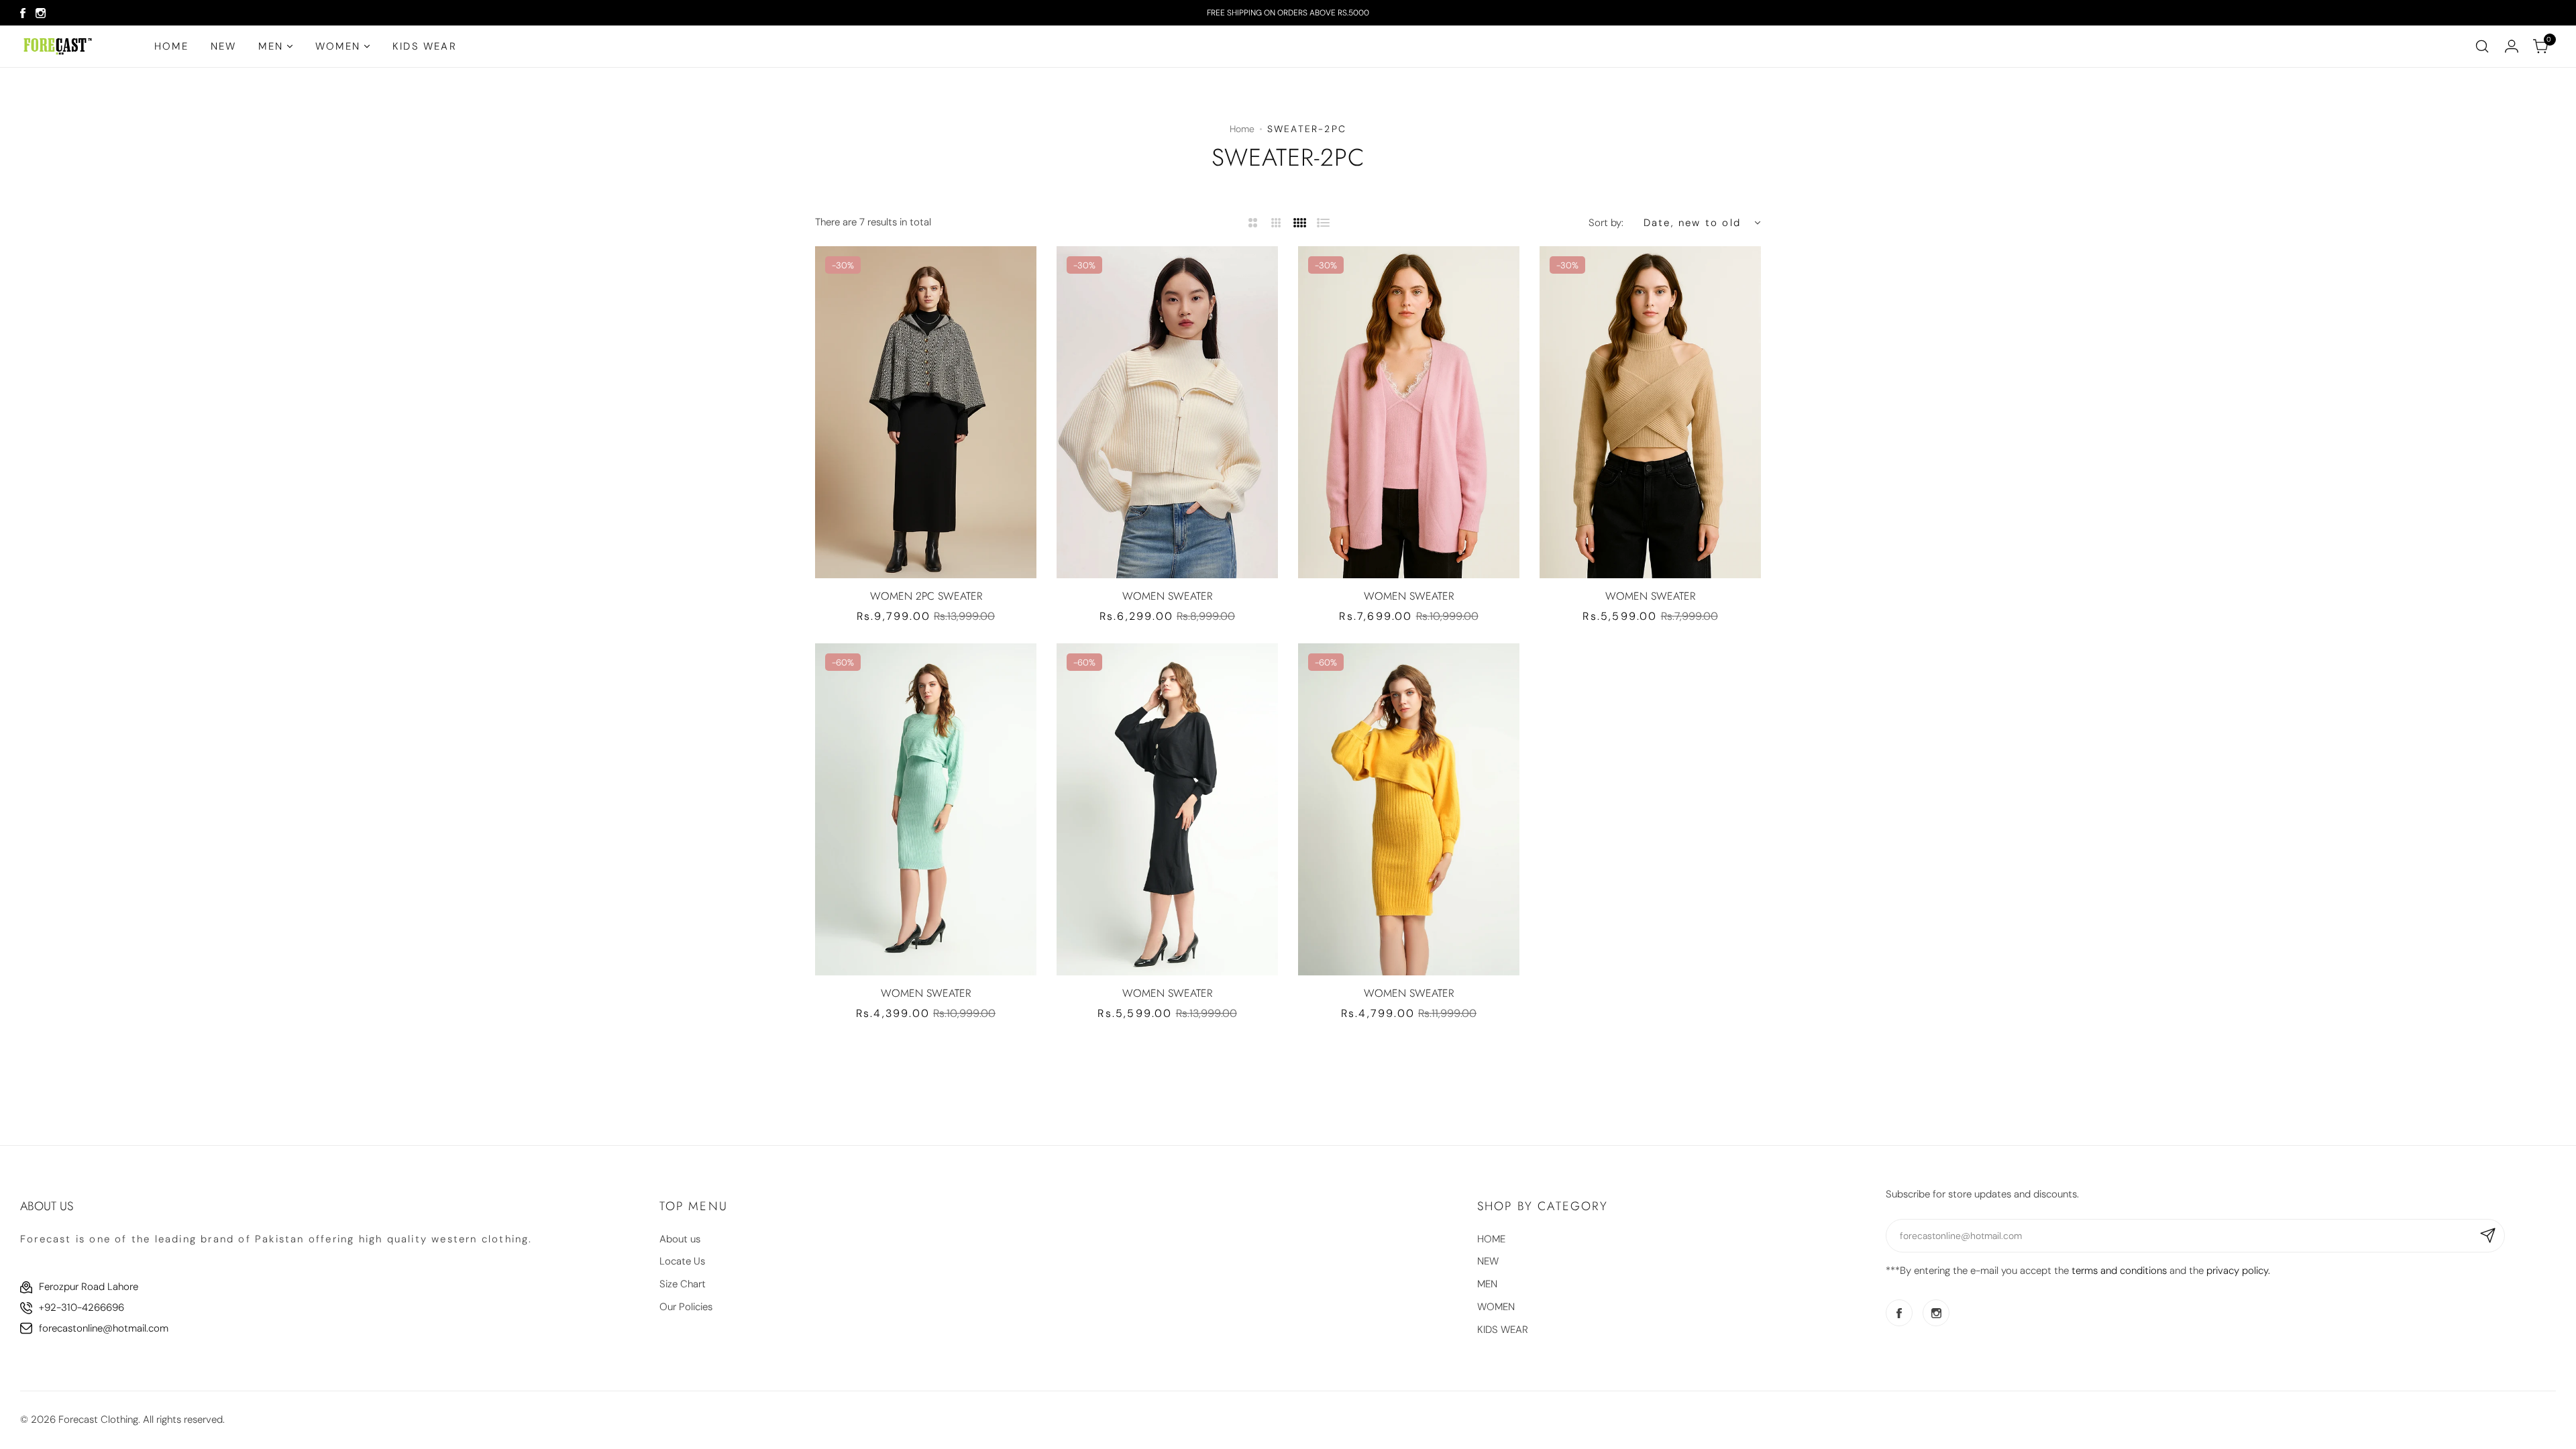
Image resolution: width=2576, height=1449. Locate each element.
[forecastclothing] (58, 46)
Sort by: (1606, 223)
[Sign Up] (2488, 1236)
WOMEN (1496, 1307)
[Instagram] (41, 13)
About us (680, 1239)
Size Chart (683, 1284)
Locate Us (682, 1261)
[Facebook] (23, 13)
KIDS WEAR (1503, 1330)
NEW (1488, 1261)
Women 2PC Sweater (926, 596)
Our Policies (686, 1307)
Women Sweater (1167, 596)
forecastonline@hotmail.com (104, 1328)
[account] (2512, 46)
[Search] (2482, 46)
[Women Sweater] (1167, 412)
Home (1242, 129)
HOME (1491, 1239)
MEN (1487, 1284)
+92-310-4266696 (82, 1307)
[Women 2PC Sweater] (926, 412)
